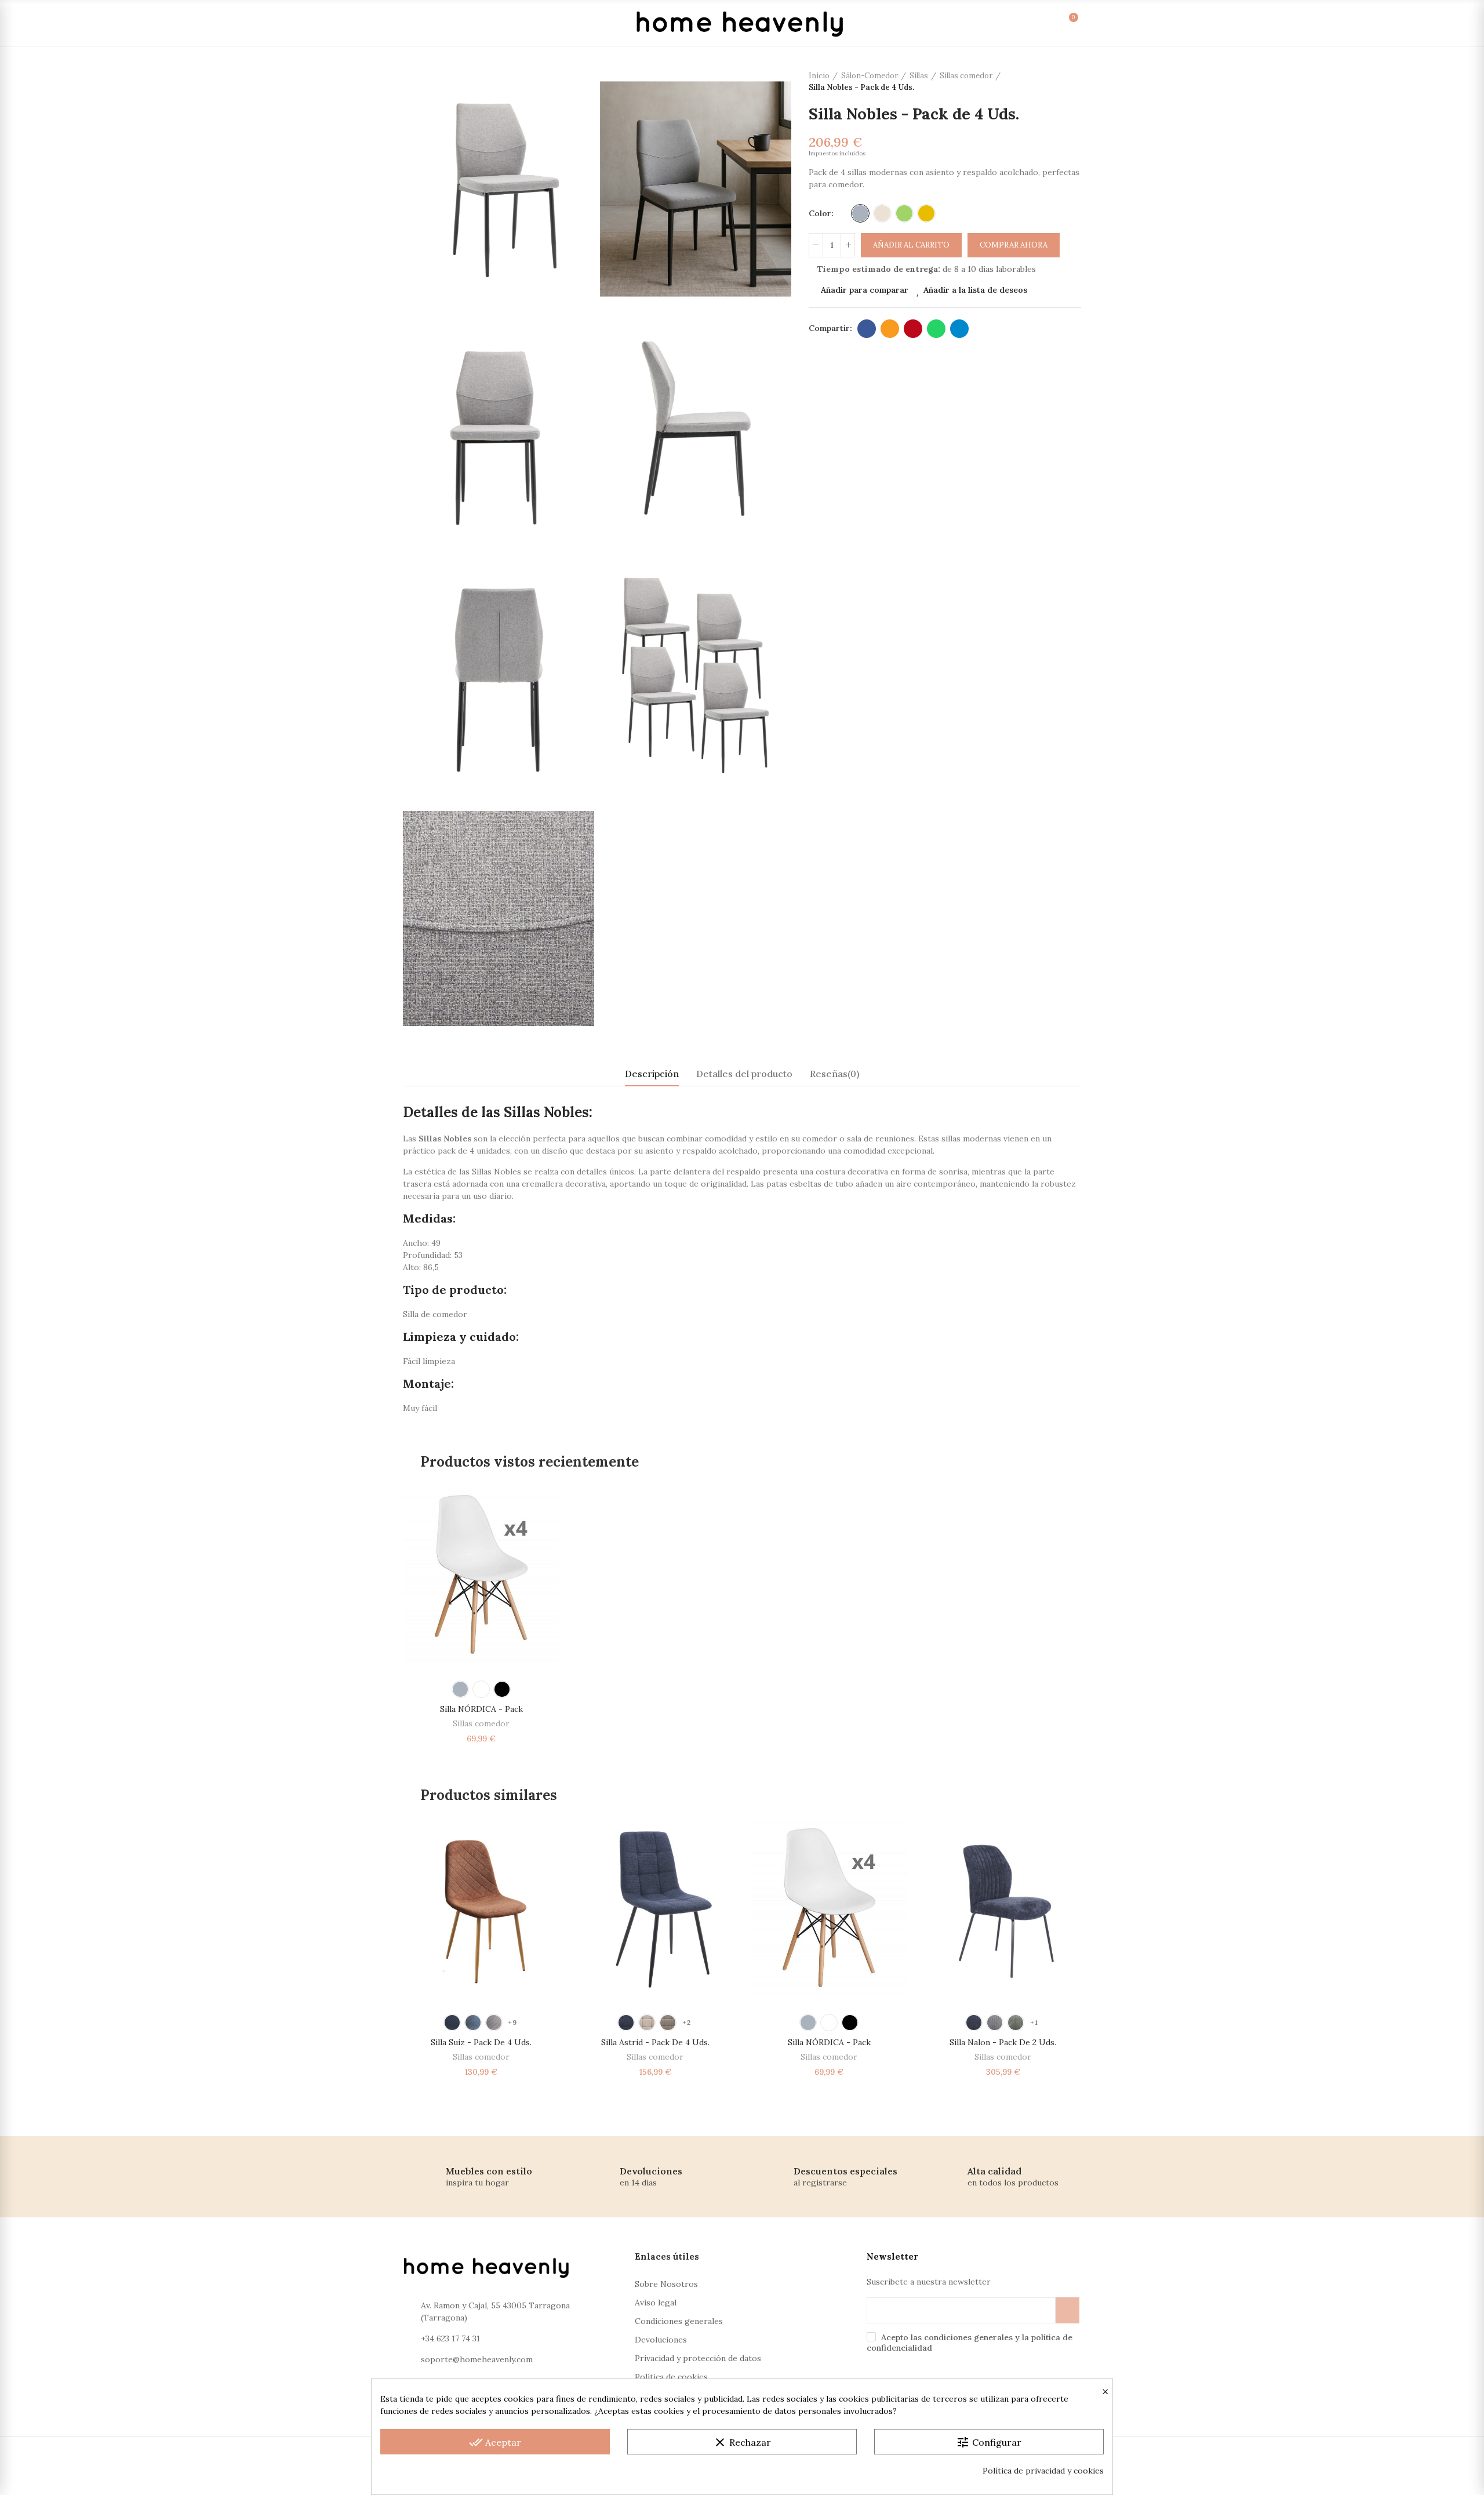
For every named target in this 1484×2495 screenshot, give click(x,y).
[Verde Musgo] (1016, 2023)
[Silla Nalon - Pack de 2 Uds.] (1003, 1908)
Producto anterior (1043, 82)
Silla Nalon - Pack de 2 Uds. (1003, 2042)
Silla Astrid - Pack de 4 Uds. (655, 2042)
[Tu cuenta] (1013, 23)
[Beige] (882, 213)
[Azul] (626, 2023)
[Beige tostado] (668, 2023)
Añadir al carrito (911, 245)
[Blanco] (481, 1689)
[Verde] (904, 213)
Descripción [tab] (652, 1074)
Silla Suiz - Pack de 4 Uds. (481, 2042)
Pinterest (913, 329)
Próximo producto (1072, 82)
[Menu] (416, 23)
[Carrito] (1061, 23)
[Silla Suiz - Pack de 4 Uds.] (481, 1908)
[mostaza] (926, 213)
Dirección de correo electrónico (890, 329)
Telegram (959, 329)
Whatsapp (936, 329)
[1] (1067, 2310)
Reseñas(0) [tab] (834, 1074)
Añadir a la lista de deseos (975, 290)
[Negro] (502, 1689)
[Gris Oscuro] (995, 2023)
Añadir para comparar (865, 290)
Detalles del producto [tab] (744, 1074)
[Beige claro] (647, 2023)
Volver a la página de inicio (1058, 82)
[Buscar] (989, 23)
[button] (371, 1953)
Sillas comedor (481, 1723)
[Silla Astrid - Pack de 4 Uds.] (655, 1908)
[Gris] (860, 213)
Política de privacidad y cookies (1043, 2471)
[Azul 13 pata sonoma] (452, 2023)
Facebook (867, 329)
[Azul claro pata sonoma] (473, 2023)
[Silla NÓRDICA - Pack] (481, 1575)
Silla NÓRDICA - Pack (481, 1709)
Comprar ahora (1014, 245)
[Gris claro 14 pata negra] (494, 2023)
